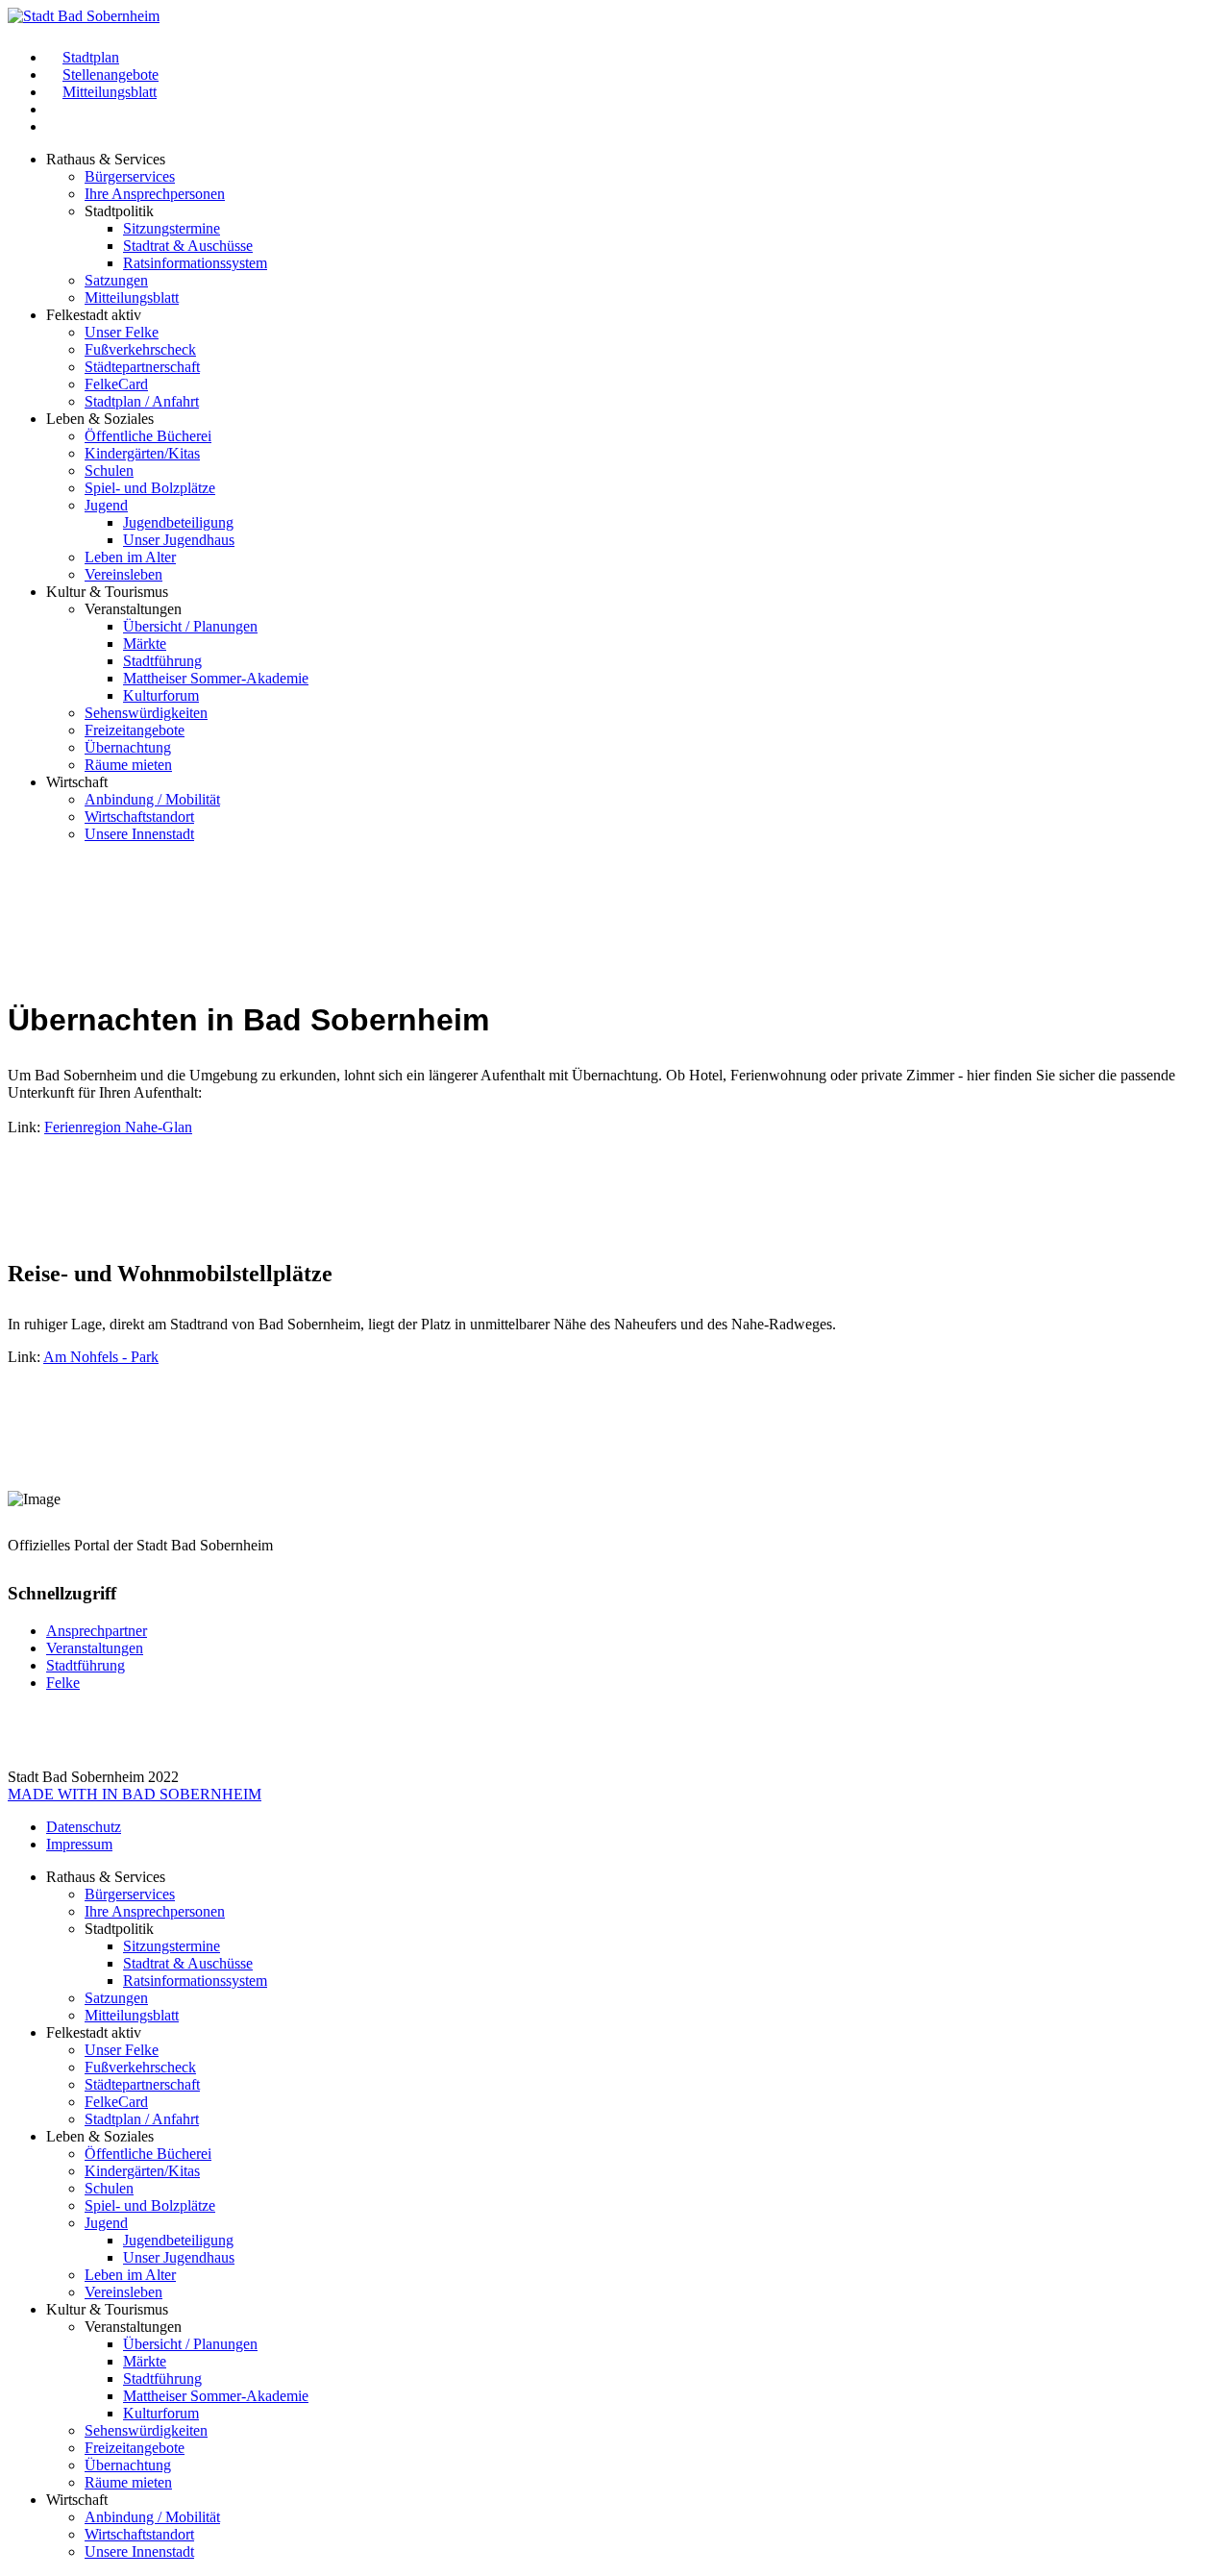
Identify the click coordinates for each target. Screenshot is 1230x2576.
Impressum (79, 1844)
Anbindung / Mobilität (152, 799)
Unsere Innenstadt (139, 834)
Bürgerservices (130, 176)
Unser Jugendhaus (179, 540)
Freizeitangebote (135, 730)
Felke (63, 1683)
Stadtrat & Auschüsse (188, 246)
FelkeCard (116, 384)
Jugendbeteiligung (178, 522)
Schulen (109, 471)
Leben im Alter (130, 557)
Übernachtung (128, 747)
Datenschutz (84, 1827)
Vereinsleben (123, 574)
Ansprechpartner (97, 1631)
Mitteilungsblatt (110, 92)
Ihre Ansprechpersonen (155, 194)
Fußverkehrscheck (140, 349)
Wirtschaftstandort (139, 817)
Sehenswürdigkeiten (146, 713)
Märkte (145, 644)
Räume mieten (128, 765)
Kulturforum (161, 695)
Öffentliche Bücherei (148, 436)
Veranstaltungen (95, 1648)
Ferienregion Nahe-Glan (118, 1127)
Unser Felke (122, 332)
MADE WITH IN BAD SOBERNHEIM (135, 1794)
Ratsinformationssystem (195, 263)
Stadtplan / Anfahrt (142, 401)
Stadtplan (91, 57)
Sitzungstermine (172, 228)
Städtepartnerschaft (142, 367)
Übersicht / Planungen (190, 626)
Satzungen (116, 280)
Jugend (106, 505)
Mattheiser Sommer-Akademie (216, 678)
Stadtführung (162, 661)
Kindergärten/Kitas (142, 453)
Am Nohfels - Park (101, 1357)
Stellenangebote (111, 74)
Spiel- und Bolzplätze (150, 488)
